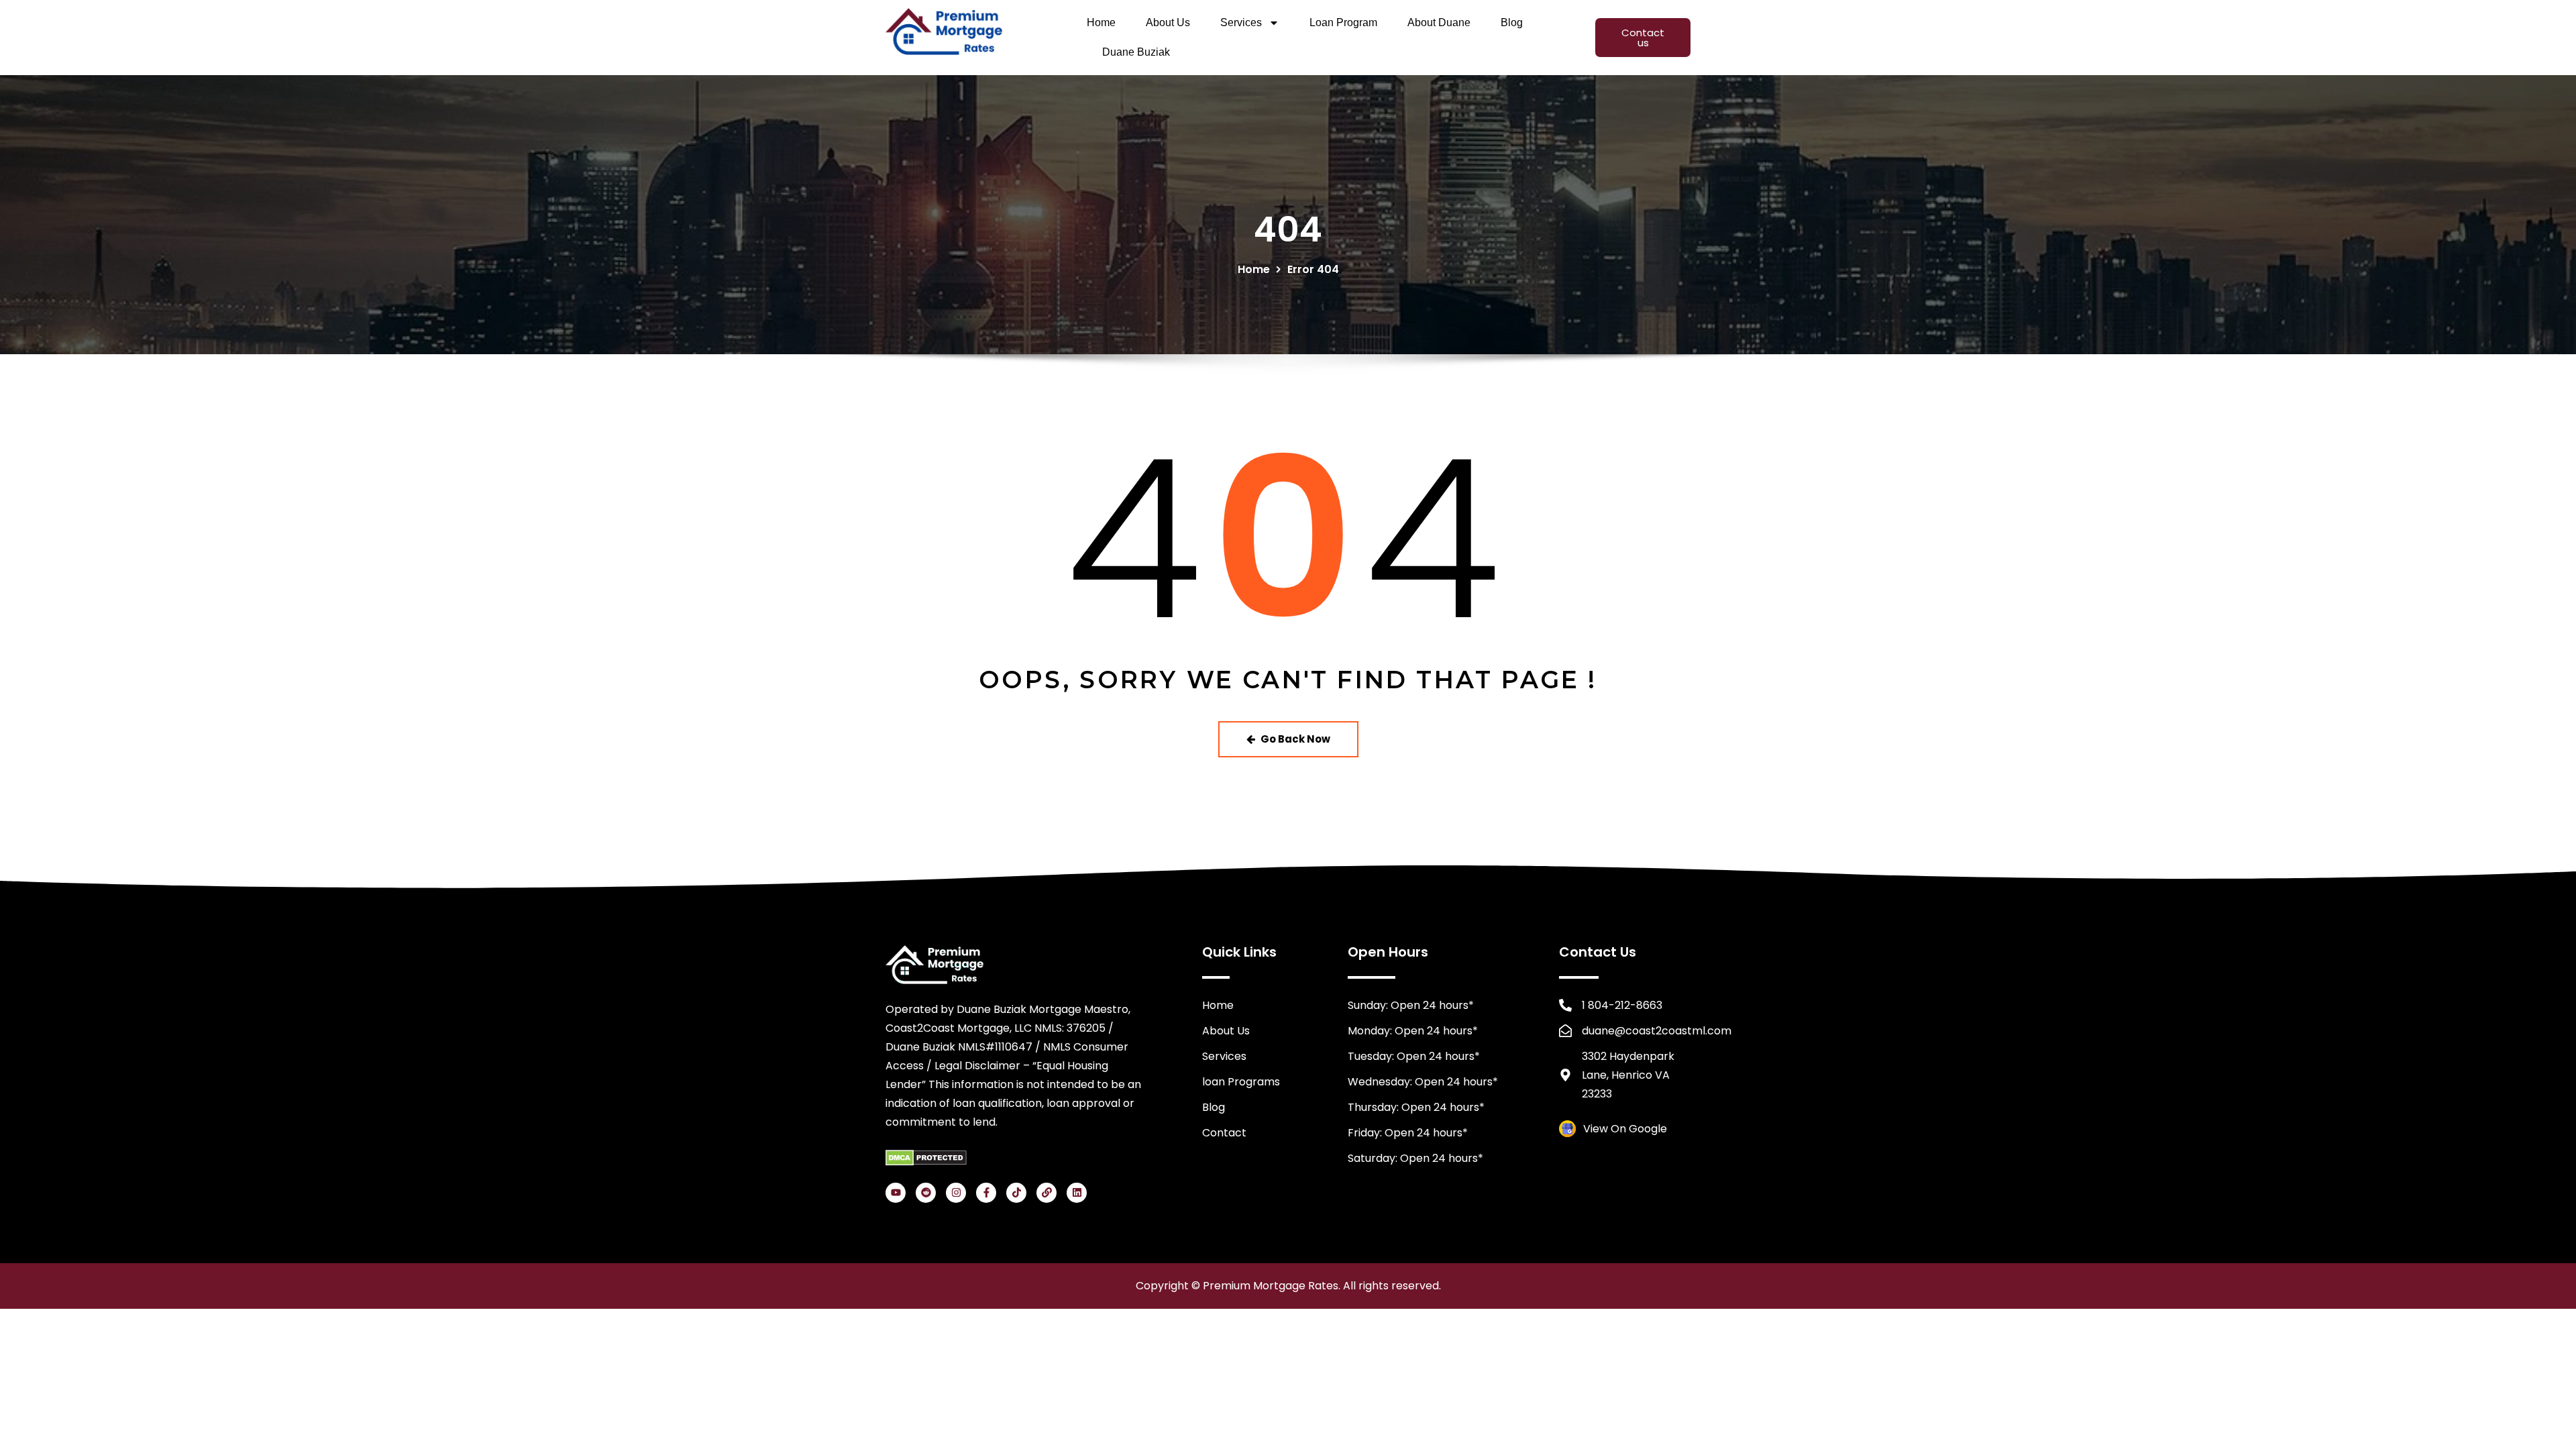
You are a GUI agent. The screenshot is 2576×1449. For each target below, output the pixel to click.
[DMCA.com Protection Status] (926, 1157)
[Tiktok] (1016, 1193)
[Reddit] (926, 1193)
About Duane (1439, 22)
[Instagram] (956, 1193)
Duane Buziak (1136, 52)
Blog (1512, 22)
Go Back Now (1295, 739)
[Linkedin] (1077, 1193)
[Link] (1046, 1193)
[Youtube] (896, 1193)
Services (1241, 22)
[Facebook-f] (986, 1193)
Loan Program (1343, 22)
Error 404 (1313, 269)
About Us (1168, 22)
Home (1101, 22)
